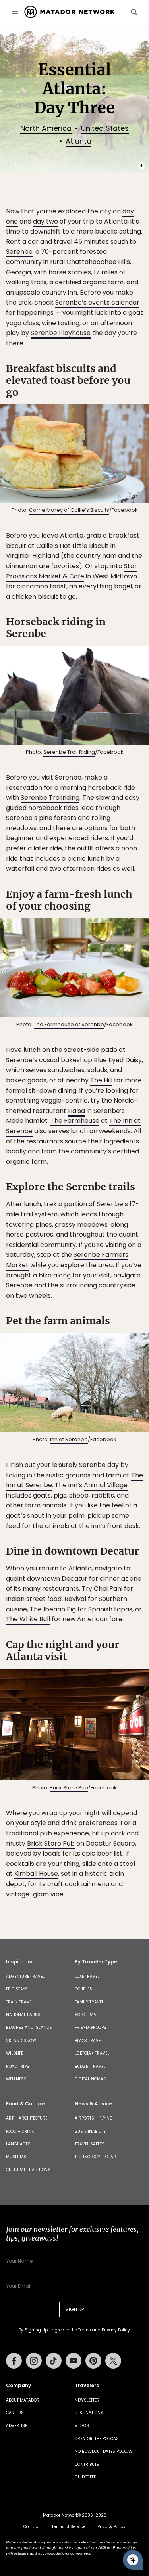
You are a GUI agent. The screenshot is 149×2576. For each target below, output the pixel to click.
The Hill (101, 1080)
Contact (32, 2527)
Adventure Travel (25, 1976)
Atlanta (78, 141)
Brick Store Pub (69, 1788)
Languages (18, 2144)
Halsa (76, 1111)
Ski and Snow (21, 2041)
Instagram (34, 2361)
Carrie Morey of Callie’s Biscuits (69, 510)
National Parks (23, 2015)
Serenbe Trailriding (50, 798)
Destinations (89, 2413)
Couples (83, 1989)
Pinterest (93, 2361)
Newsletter (87, 2400)
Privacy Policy (116, 2330)
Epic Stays (17, 1989)
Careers (15, 2413)
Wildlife (15, 2053)
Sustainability (90, 2131)
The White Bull (28, 1619)
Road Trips (18, 2066)
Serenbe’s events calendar (97, 302)
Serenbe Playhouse (61, 333)
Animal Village (106, 1485)
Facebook (14, 2361)
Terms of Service (69, 2527)
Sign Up (75, 2309)
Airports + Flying (94, 2118)
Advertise (16, 2426)
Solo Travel (88, 2015)
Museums (16, 2157)
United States (105, 128)
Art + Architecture (27, 2118)
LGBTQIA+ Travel (92, 2053)
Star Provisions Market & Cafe (72, 571)
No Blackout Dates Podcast (105, 2451)
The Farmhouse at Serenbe (69, 1024)
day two (45, 221)
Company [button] (18, 2386)
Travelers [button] (87, 2386)
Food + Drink (20, 2131)
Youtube (74, 2361)
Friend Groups (91, 2027)
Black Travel (89, 2041)
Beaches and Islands (29, 2027)
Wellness (16, 2079)
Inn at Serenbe (69, 1439)
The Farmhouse (75, 1121)
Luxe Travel (87, 1976)
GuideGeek (85, 2477)
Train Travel (20, 2002)
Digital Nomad (90, 2079)
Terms (85, 2330)
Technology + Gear (95, 2157)
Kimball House (36, 1874)
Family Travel (89, 2002)
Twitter (113, 2361)
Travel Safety (89, 2144)
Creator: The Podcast (98, 2439)
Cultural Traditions (28, 2170)
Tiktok (54, 2361)
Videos (82, 2426)
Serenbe (19, 252)
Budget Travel (90, 2066)
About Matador (23, 2400)
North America (46, 128)
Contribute (87, 2464)
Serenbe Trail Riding (69, 752)
